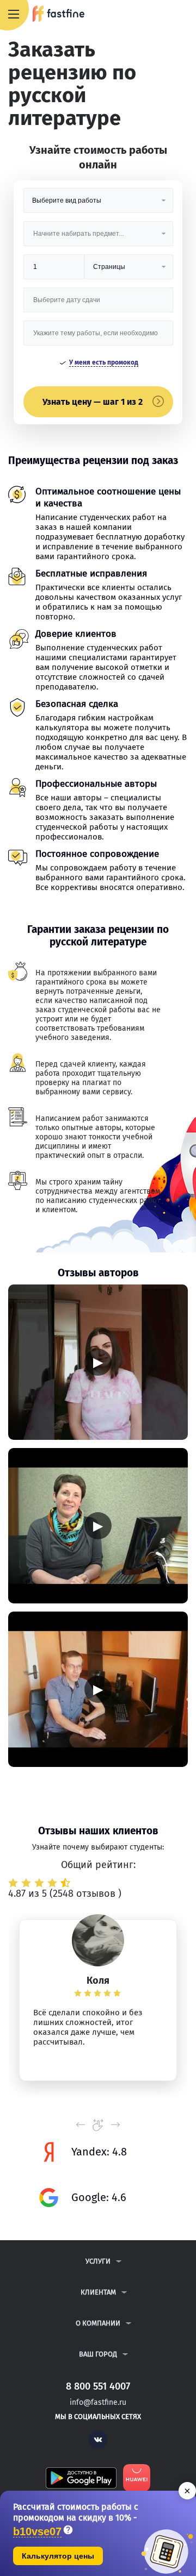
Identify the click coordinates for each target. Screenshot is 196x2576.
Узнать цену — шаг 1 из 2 (93, 402)
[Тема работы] (98, 337)
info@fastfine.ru (98, 2402)
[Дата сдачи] (98, 304)
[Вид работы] (98, 205)
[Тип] (128, 271)
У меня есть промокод (104, 362)
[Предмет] (98, 238)
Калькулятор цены (58, 2556)
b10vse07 (37, 2532)
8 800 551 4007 (156, 15)
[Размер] (54, 271)
